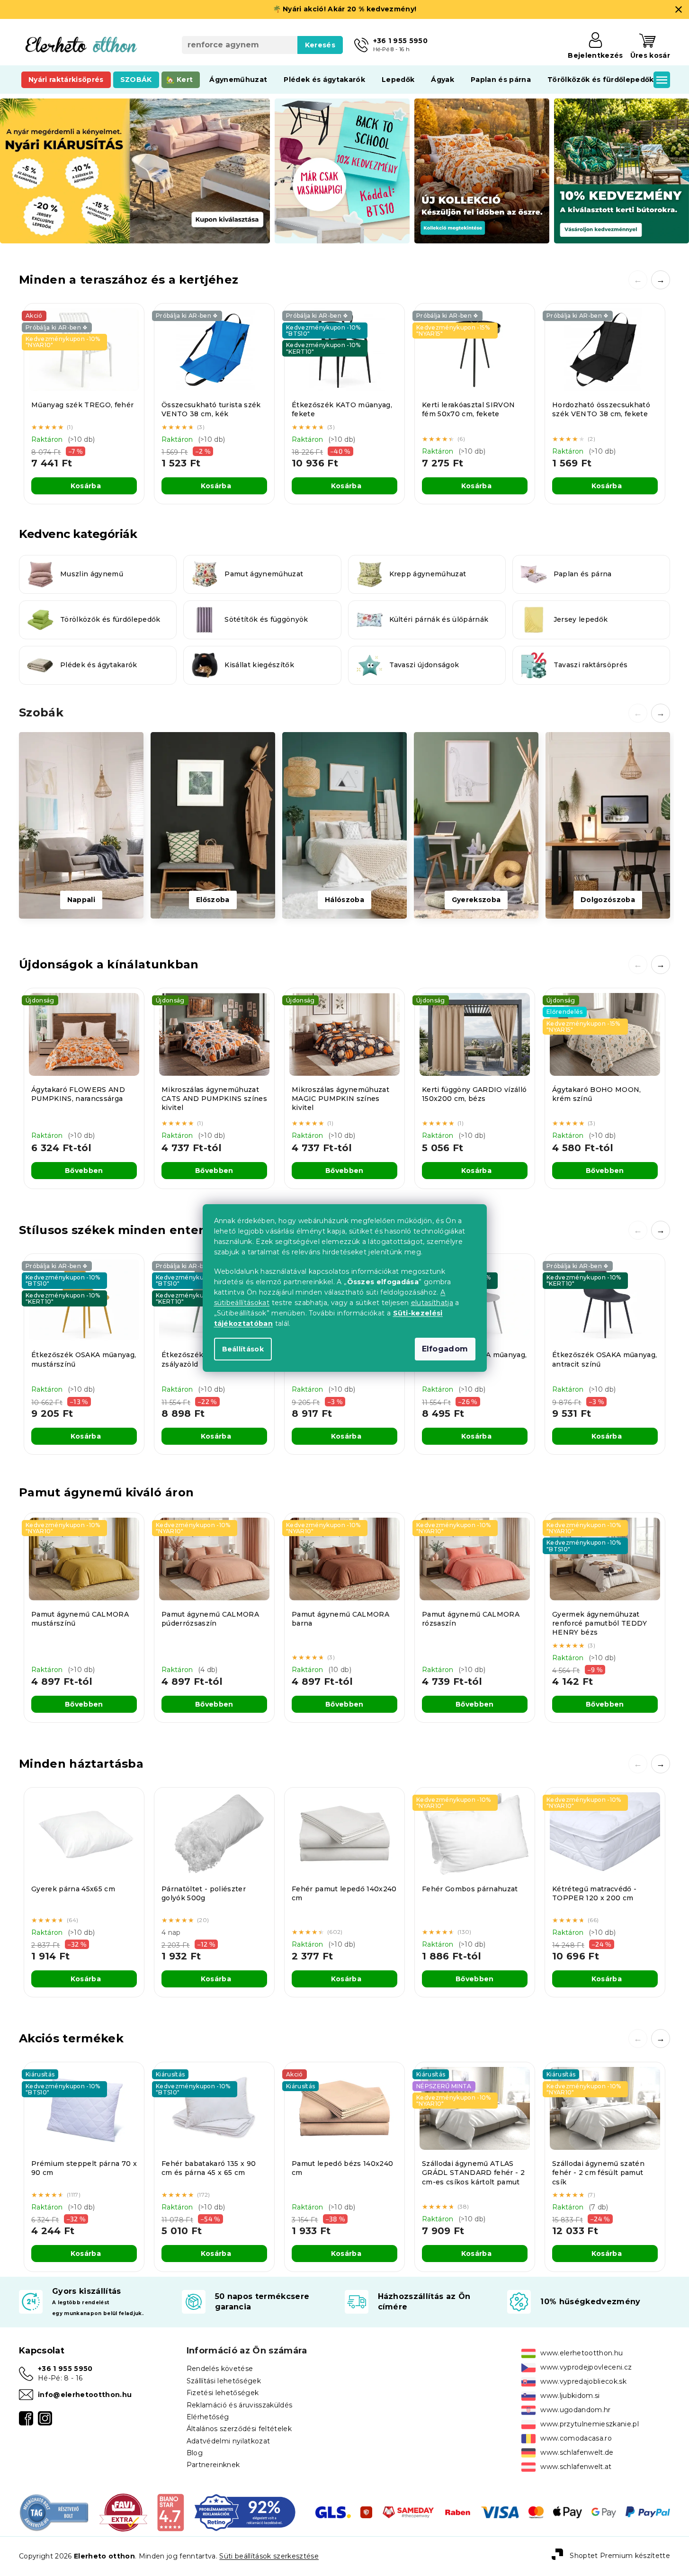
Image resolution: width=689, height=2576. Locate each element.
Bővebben (84, 1171)
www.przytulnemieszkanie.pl (590, 2424)
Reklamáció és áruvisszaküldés (240, 2405)
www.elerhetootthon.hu (582, 2353)
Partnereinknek (213, 2465)
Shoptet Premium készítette (620, 2556)
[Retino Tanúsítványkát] (245, 2512)
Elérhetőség (208, 2417)
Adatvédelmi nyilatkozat (228, 2441)
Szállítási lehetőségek (224, 2381)
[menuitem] (66, 80)
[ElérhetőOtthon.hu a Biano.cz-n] (170, 2512)
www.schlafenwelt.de (577, 2452)
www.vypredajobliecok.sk (583, 2381)
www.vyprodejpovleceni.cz (586, 2367)
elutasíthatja (432, 1303)
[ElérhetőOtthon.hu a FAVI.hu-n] (123, 2512)
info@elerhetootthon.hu (85, 2395)
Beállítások (243, 1349)
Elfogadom (445, 1349)
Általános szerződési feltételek (239, 2429)
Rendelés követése (220, 2369)
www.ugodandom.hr (575, 2410)
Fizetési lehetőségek (223, 2393)
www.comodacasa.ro (576, 2438)
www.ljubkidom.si (570, 2396)
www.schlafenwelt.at (576, 2467)
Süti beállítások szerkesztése (269, 2556)
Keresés (320, 45)
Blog (195, 2453)
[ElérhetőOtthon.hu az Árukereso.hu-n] (54, 2512)
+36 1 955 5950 (65, 2369)
